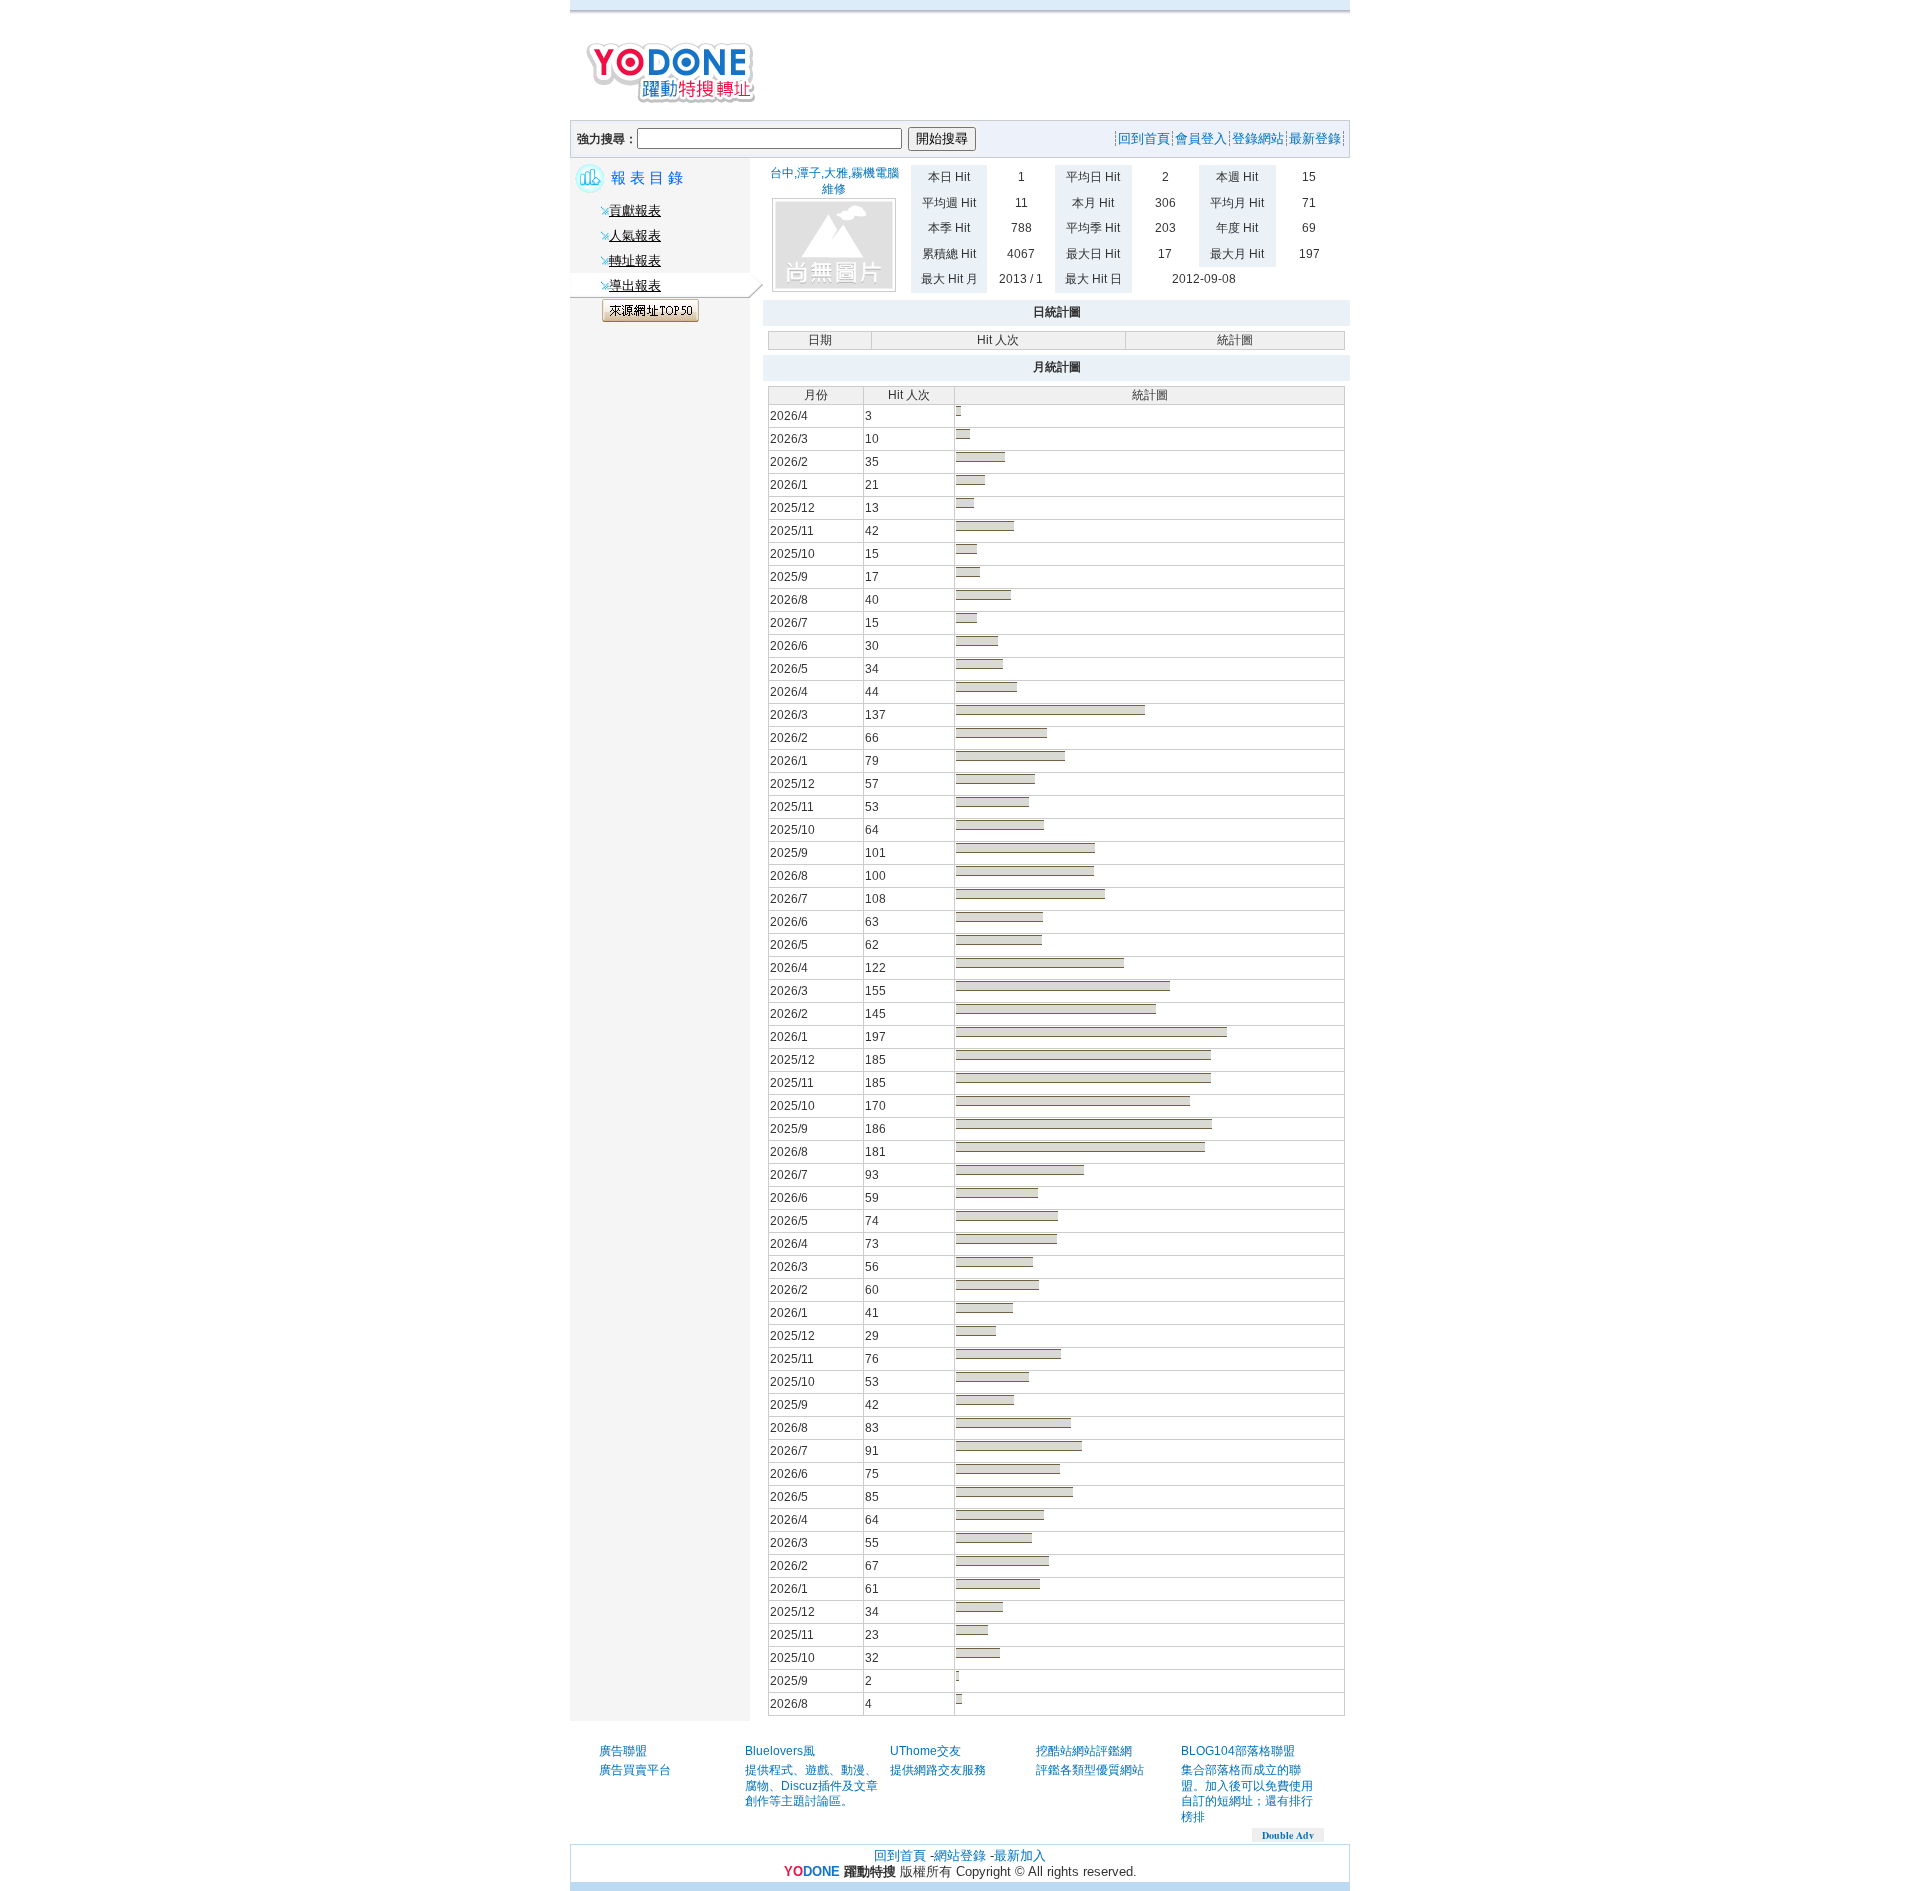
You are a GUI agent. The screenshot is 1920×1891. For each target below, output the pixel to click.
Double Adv (1288, 1835)
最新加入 (1020, 1855)
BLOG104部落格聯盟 (1238, 1751)
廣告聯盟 (623, 1751)
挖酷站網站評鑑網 (1084, 1751)
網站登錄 (960, 1855)
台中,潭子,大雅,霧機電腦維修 (834, 181)
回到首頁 (900, 1855)
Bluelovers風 (780, 1751)
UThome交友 (925, 1751)
